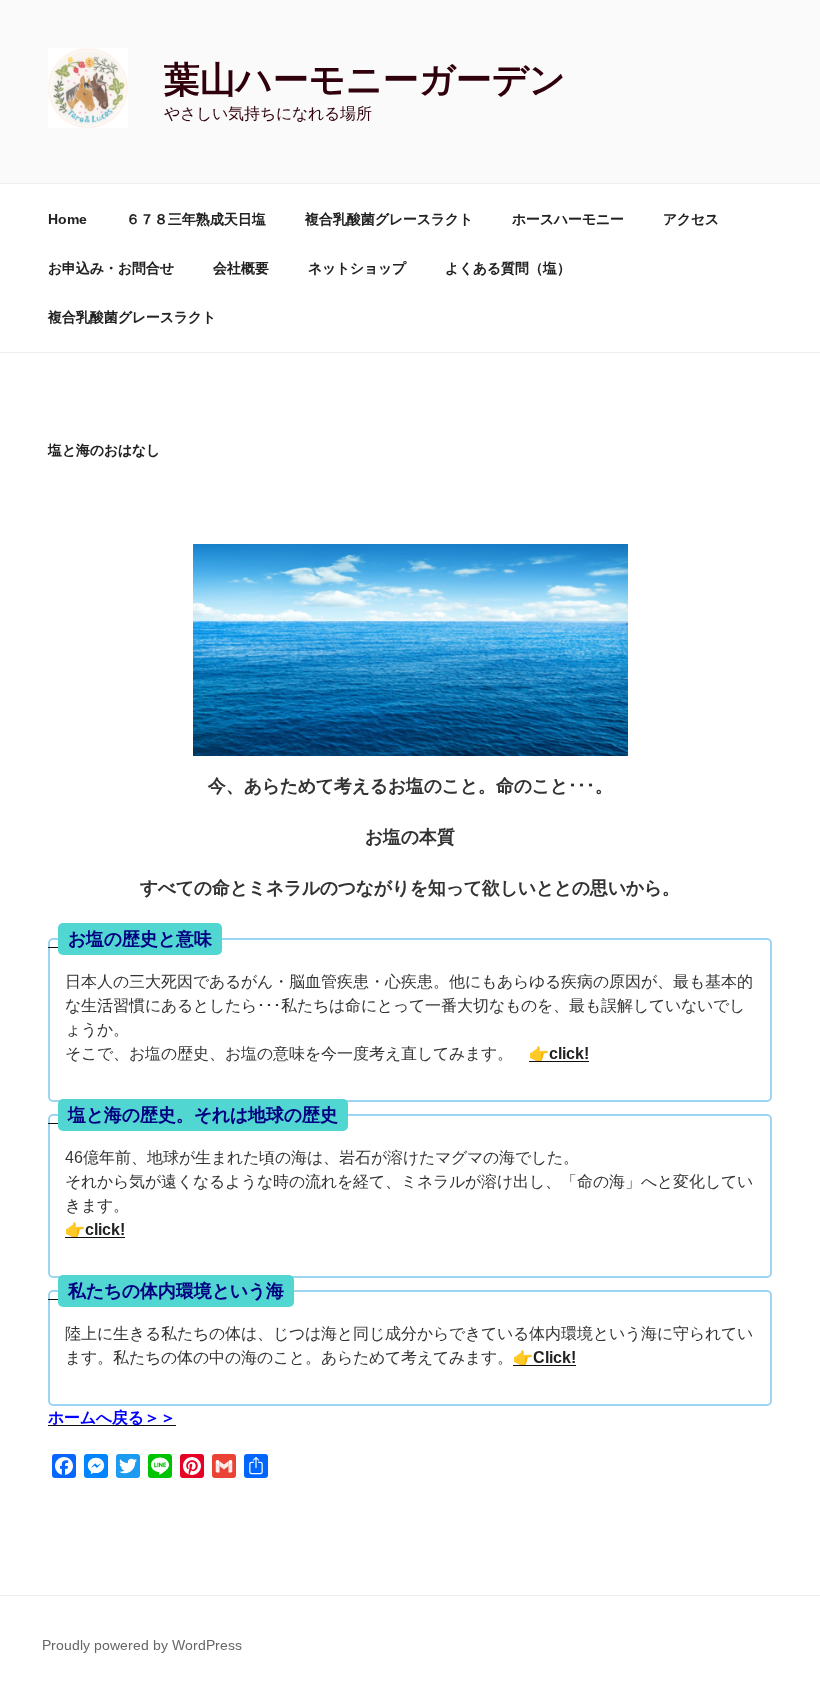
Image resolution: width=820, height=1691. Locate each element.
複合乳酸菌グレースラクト (389, 219)
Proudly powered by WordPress (142, 1645)
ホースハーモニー (568, 219)
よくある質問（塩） (508, 268)
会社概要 (241, 268)
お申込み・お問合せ (111, 268)
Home (67, 219)
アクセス (691, 219)
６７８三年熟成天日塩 (196, 219)
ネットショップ (357, 268)
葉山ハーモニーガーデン (365, 79)
